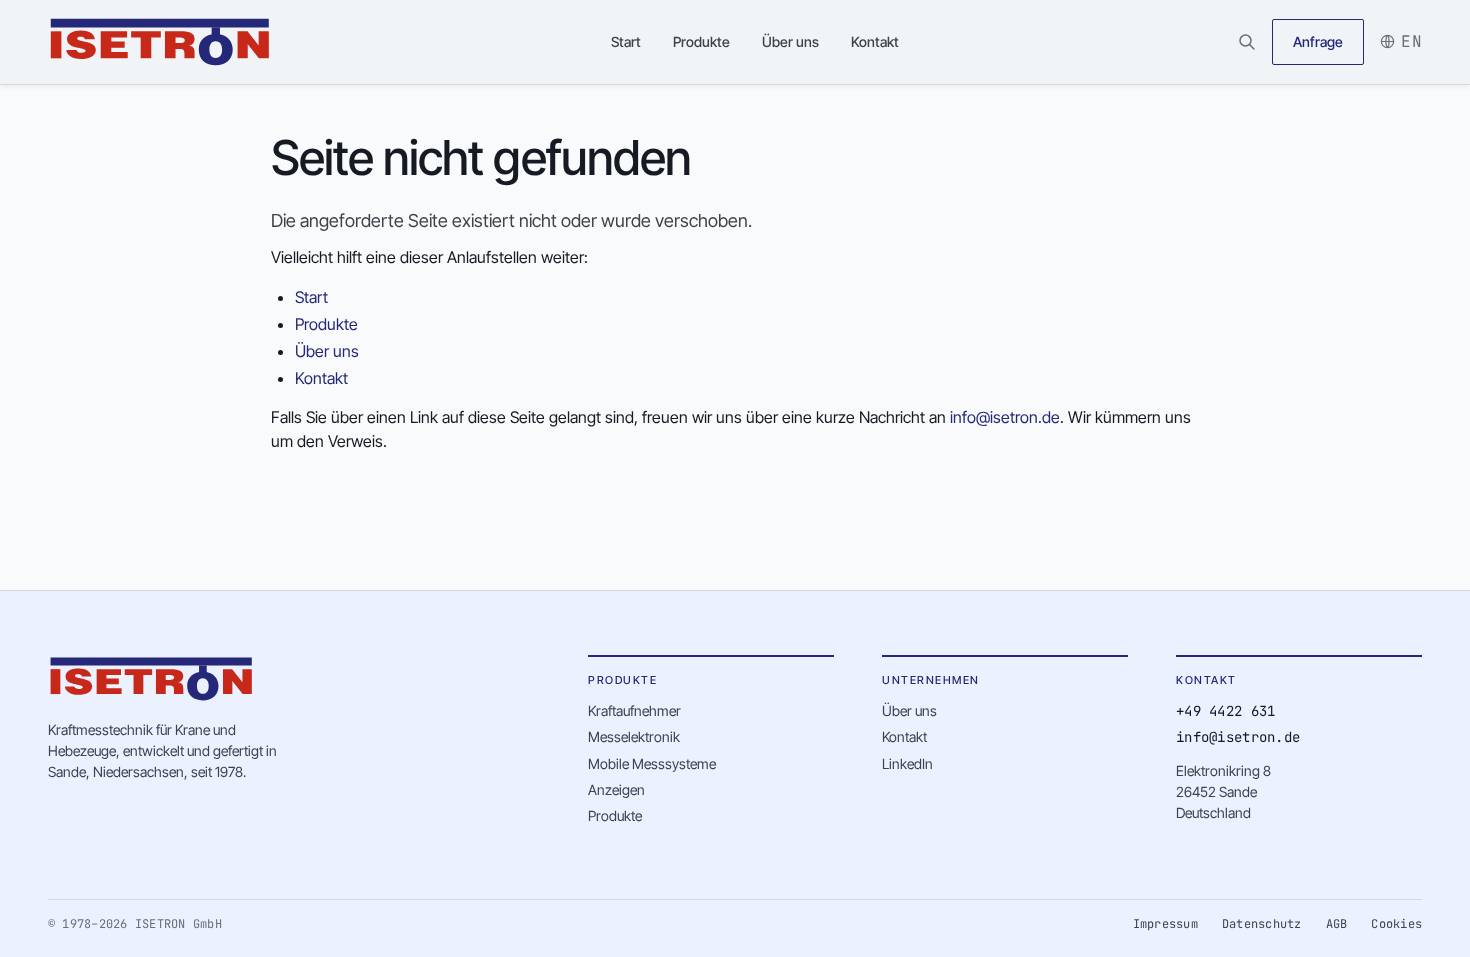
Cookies (1396, 924)
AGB (1337, 924)
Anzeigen (616, 789)
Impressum (1165, 924)
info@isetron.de (1005, 417)
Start (626, 41)
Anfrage (1318, 41)
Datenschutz (1262, 924)
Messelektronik (634, 736)
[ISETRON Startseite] (160, 42)
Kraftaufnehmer (634, 710)
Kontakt (875, 41)
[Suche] (1247, 42)
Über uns (790, 41)
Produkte (701, 41)
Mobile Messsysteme (652, 763)
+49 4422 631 (1225, 711)
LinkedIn (907, 763)
